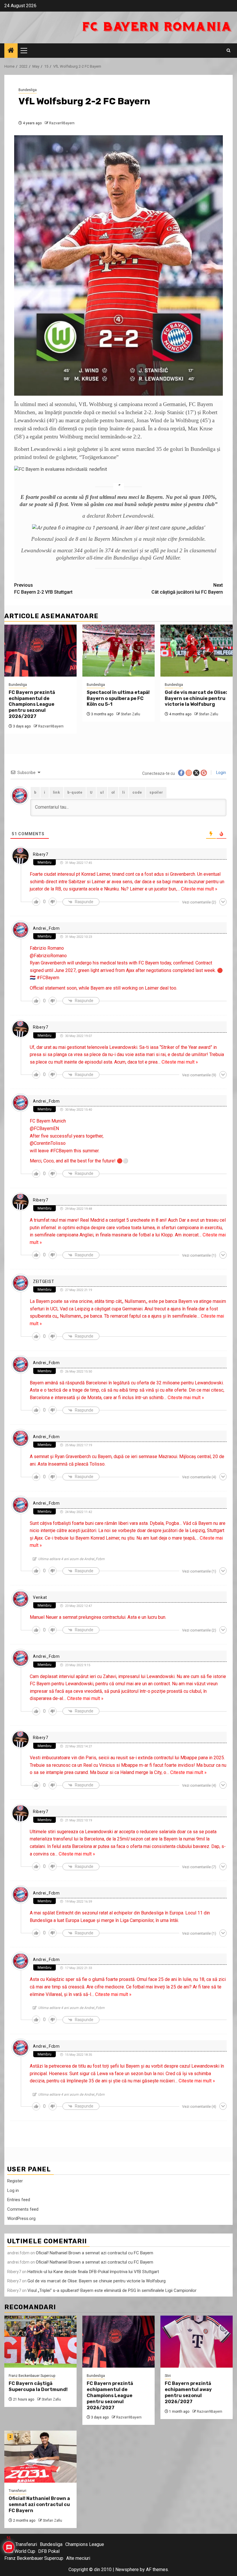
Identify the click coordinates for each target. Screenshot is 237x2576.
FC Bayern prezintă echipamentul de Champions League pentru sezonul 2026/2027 (32, 704)
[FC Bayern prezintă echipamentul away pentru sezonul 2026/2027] (197, 2342)
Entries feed (19, 2200)
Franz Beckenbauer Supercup (32, 2376)
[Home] (11, 51)
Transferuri (17, 2491)
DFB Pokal (49, 2551)
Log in (13, 2190)
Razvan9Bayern (62, 123)
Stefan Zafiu (130, 714)
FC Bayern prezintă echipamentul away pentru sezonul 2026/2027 (188, 2392)
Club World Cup (20, 2551)
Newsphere (127, 2569)
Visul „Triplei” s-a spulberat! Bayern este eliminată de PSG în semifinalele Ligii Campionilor (112, 2290)
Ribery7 (41, 854)
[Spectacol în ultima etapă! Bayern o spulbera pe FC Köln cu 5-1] (118, 651)
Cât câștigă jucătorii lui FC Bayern (187, 589)
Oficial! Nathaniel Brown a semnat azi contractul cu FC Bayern (95, 2253)
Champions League (85, 2544)
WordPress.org (21, 2218)
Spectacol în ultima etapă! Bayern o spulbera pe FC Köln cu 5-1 (118, 698)
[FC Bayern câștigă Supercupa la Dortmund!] (40, 2342)
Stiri (168, 2376)
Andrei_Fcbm (46, 928)
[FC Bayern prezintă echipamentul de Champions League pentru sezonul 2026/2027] (40, 651)
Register (15, 2181)
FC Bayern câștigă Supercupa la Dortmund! (38, 2386)
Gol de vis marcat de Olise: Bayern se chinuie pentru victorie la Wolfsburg (196, 698)
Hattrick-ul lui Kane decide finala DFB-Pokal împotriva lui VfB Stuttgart (93, 2272)
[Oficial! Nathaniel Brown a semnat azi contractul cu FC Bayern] (40, 2457)
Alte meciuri (78, 2558)
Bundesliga (28, 90)
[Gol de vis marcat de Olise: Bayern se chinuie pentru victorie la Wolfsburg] (197, 651)
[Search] (228, 51)
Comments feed (23, 2209)
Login (221, 773)
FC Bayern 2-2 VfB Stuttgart (43, 589)
